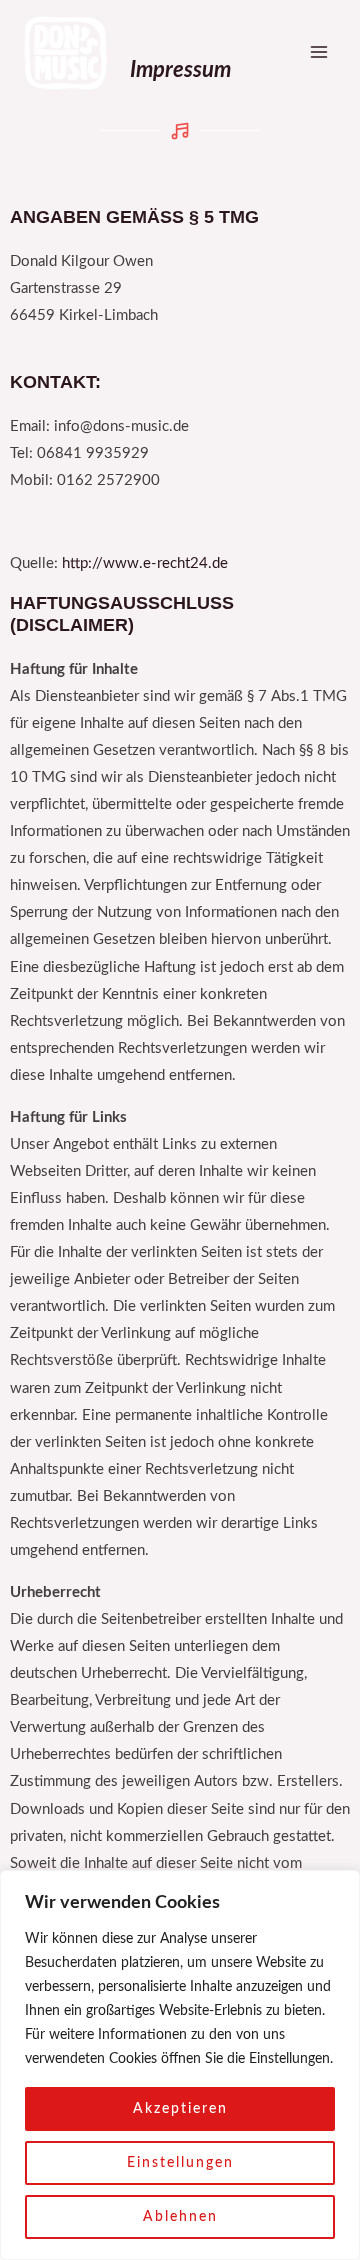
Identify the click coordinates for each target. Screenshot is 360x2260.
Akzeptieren (180, 2109)
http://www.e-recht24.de (145, 563)
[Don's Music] (64, 53)
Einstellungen (180, 2163)
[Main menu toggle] (319, 52)
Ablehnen (180, 2217)
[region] (180, 2065)
